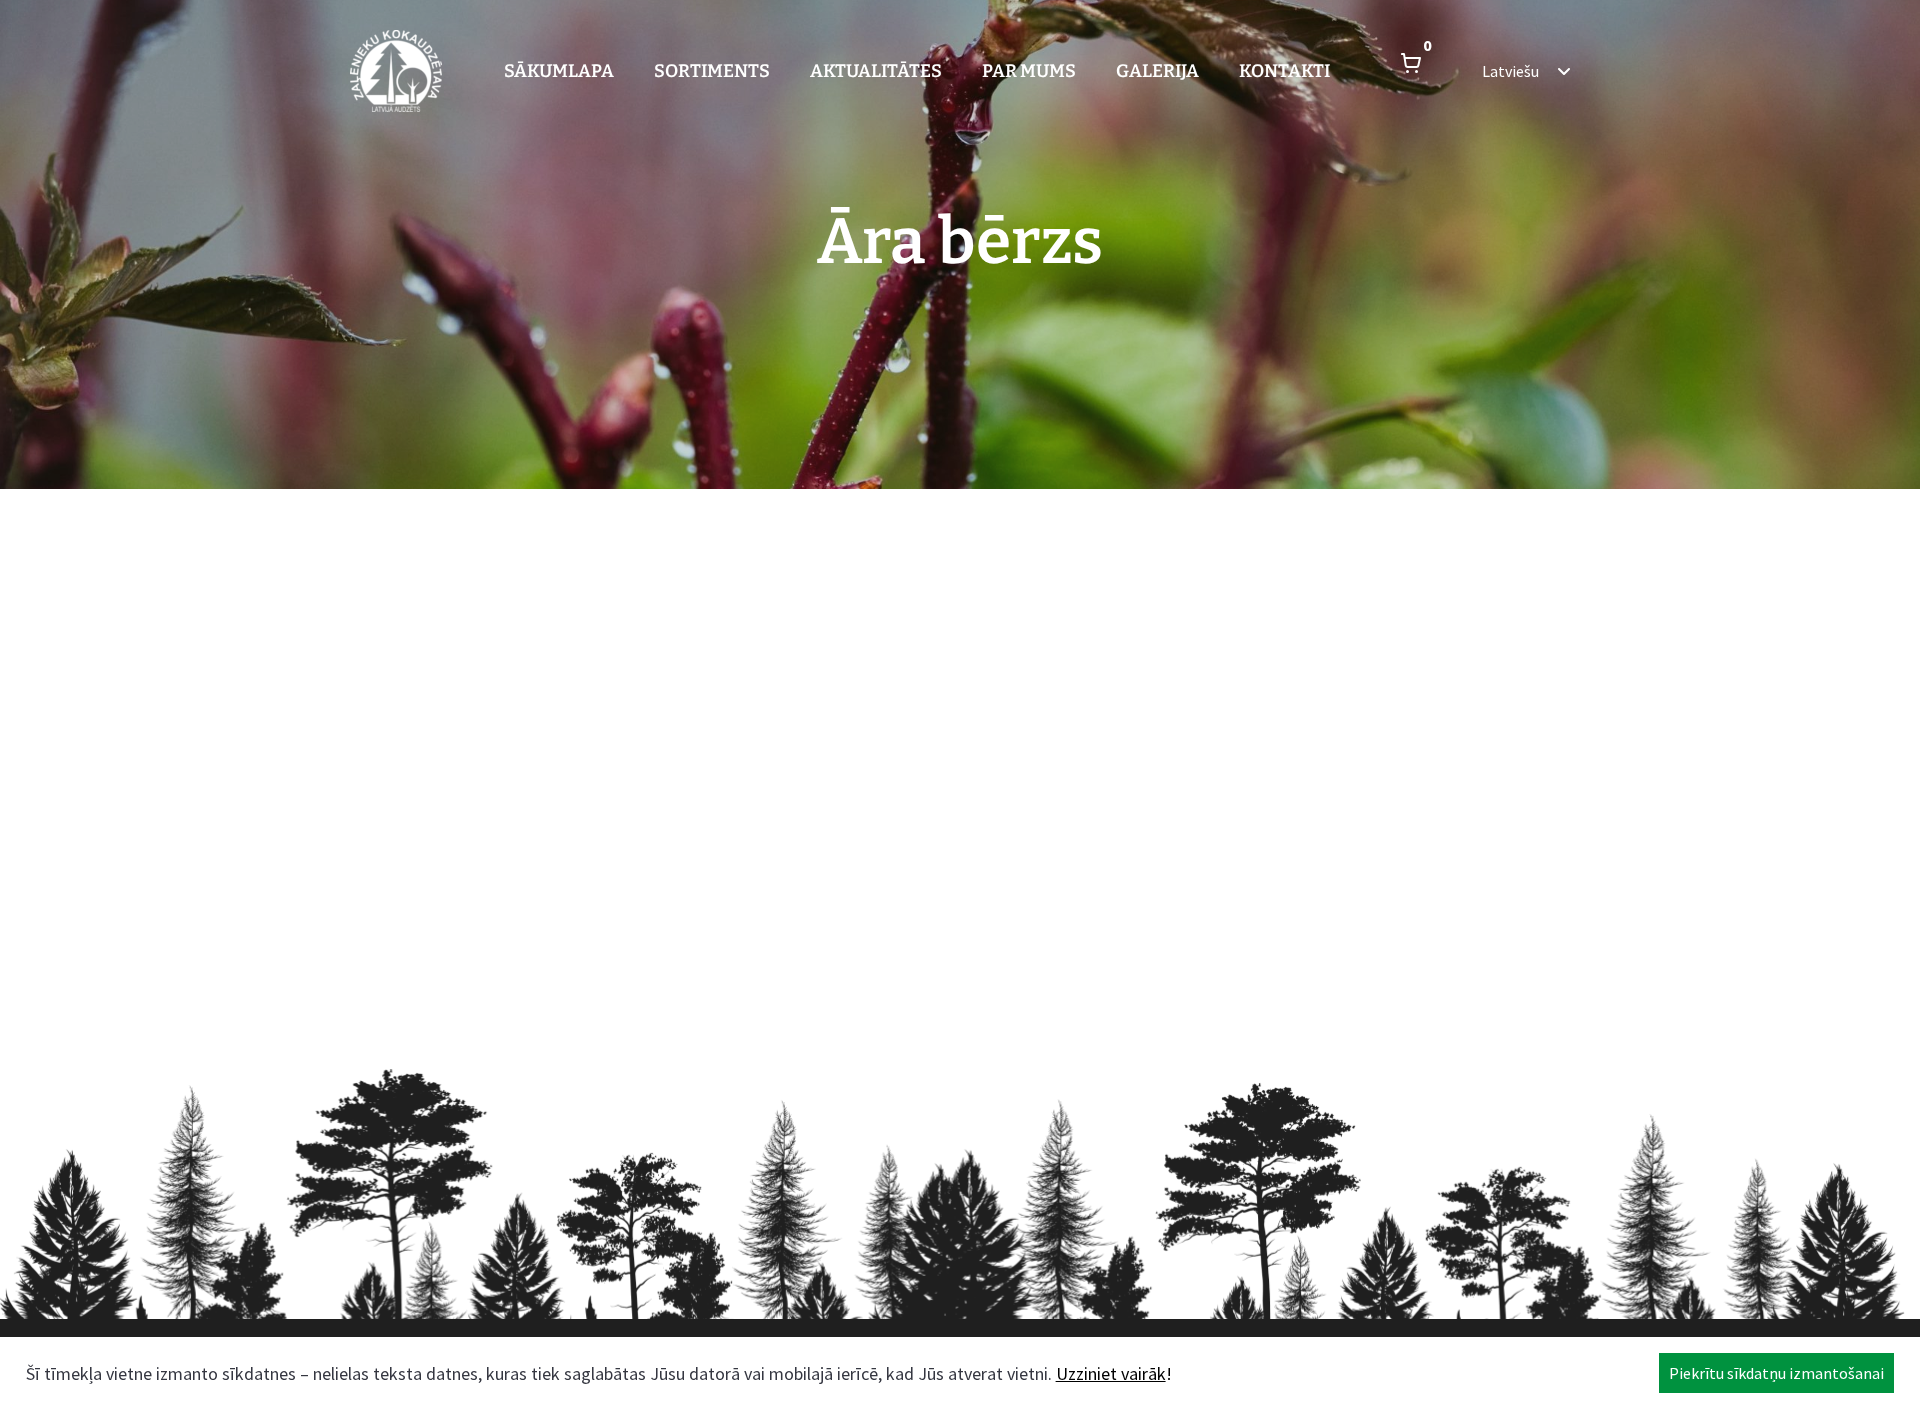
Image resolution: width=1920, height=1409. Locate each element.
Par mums (1029, 71)
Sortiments (712, 71)
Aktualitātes (876, 71)
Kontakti (1284, 71)
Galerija (1157, 71)
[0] (1411, 71)
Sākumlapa (559, 71)
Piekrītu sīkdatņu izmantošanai (1776, 1373)
